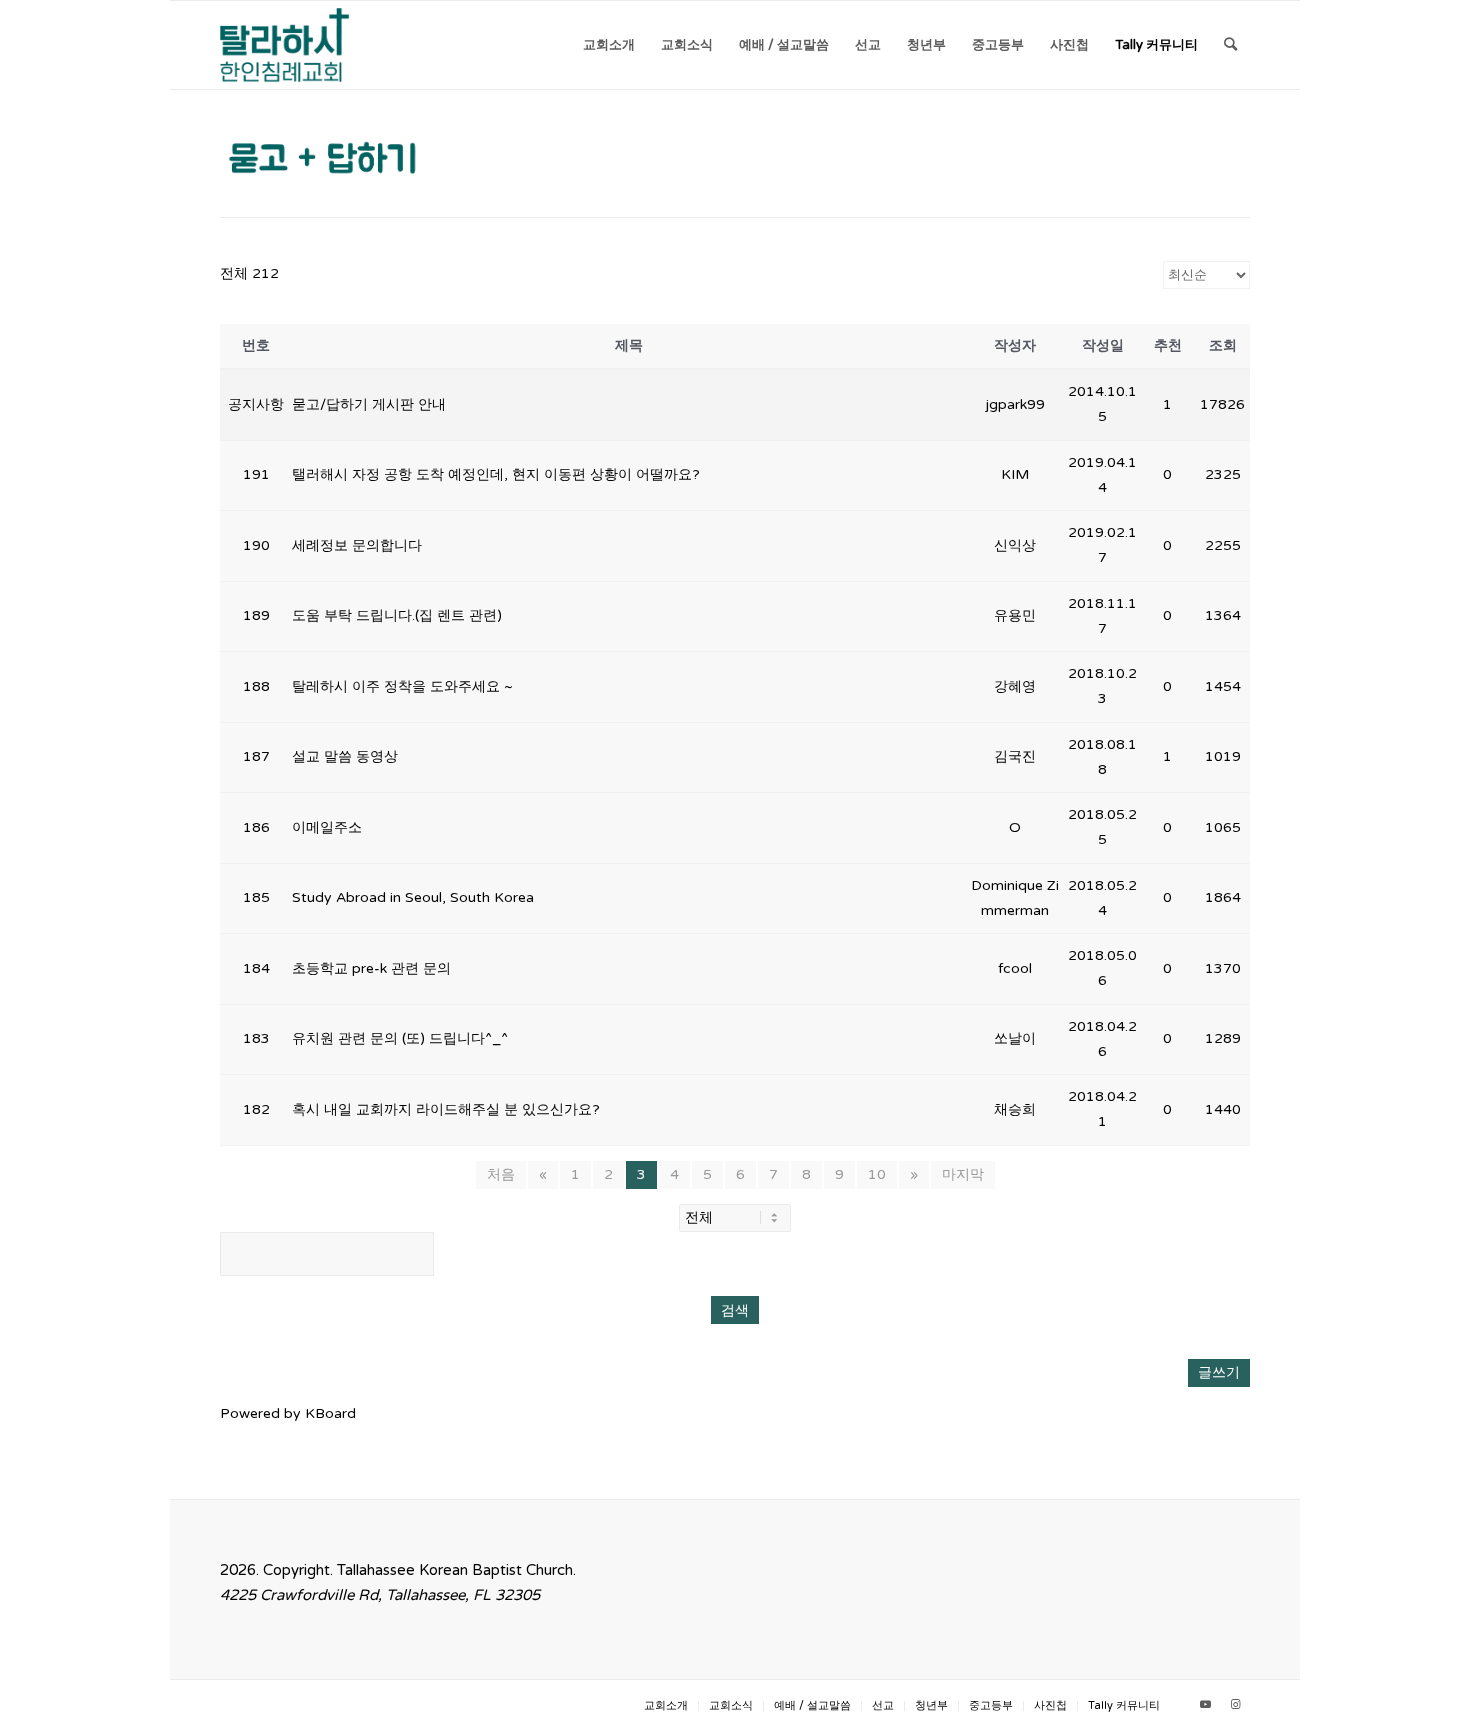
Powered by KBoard (288, 1413)
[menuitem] (609, 45)
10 (877, 1174)
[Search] (1230, 45)
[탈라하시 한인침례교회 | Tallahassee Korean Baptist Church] (284, 45)
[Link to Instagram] (1235, 1705)
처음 (501, 1174)
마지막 (963, 1174)
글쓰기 (1219, 1372)
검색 (735, 1310)
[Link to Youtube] (1205, 1705)
